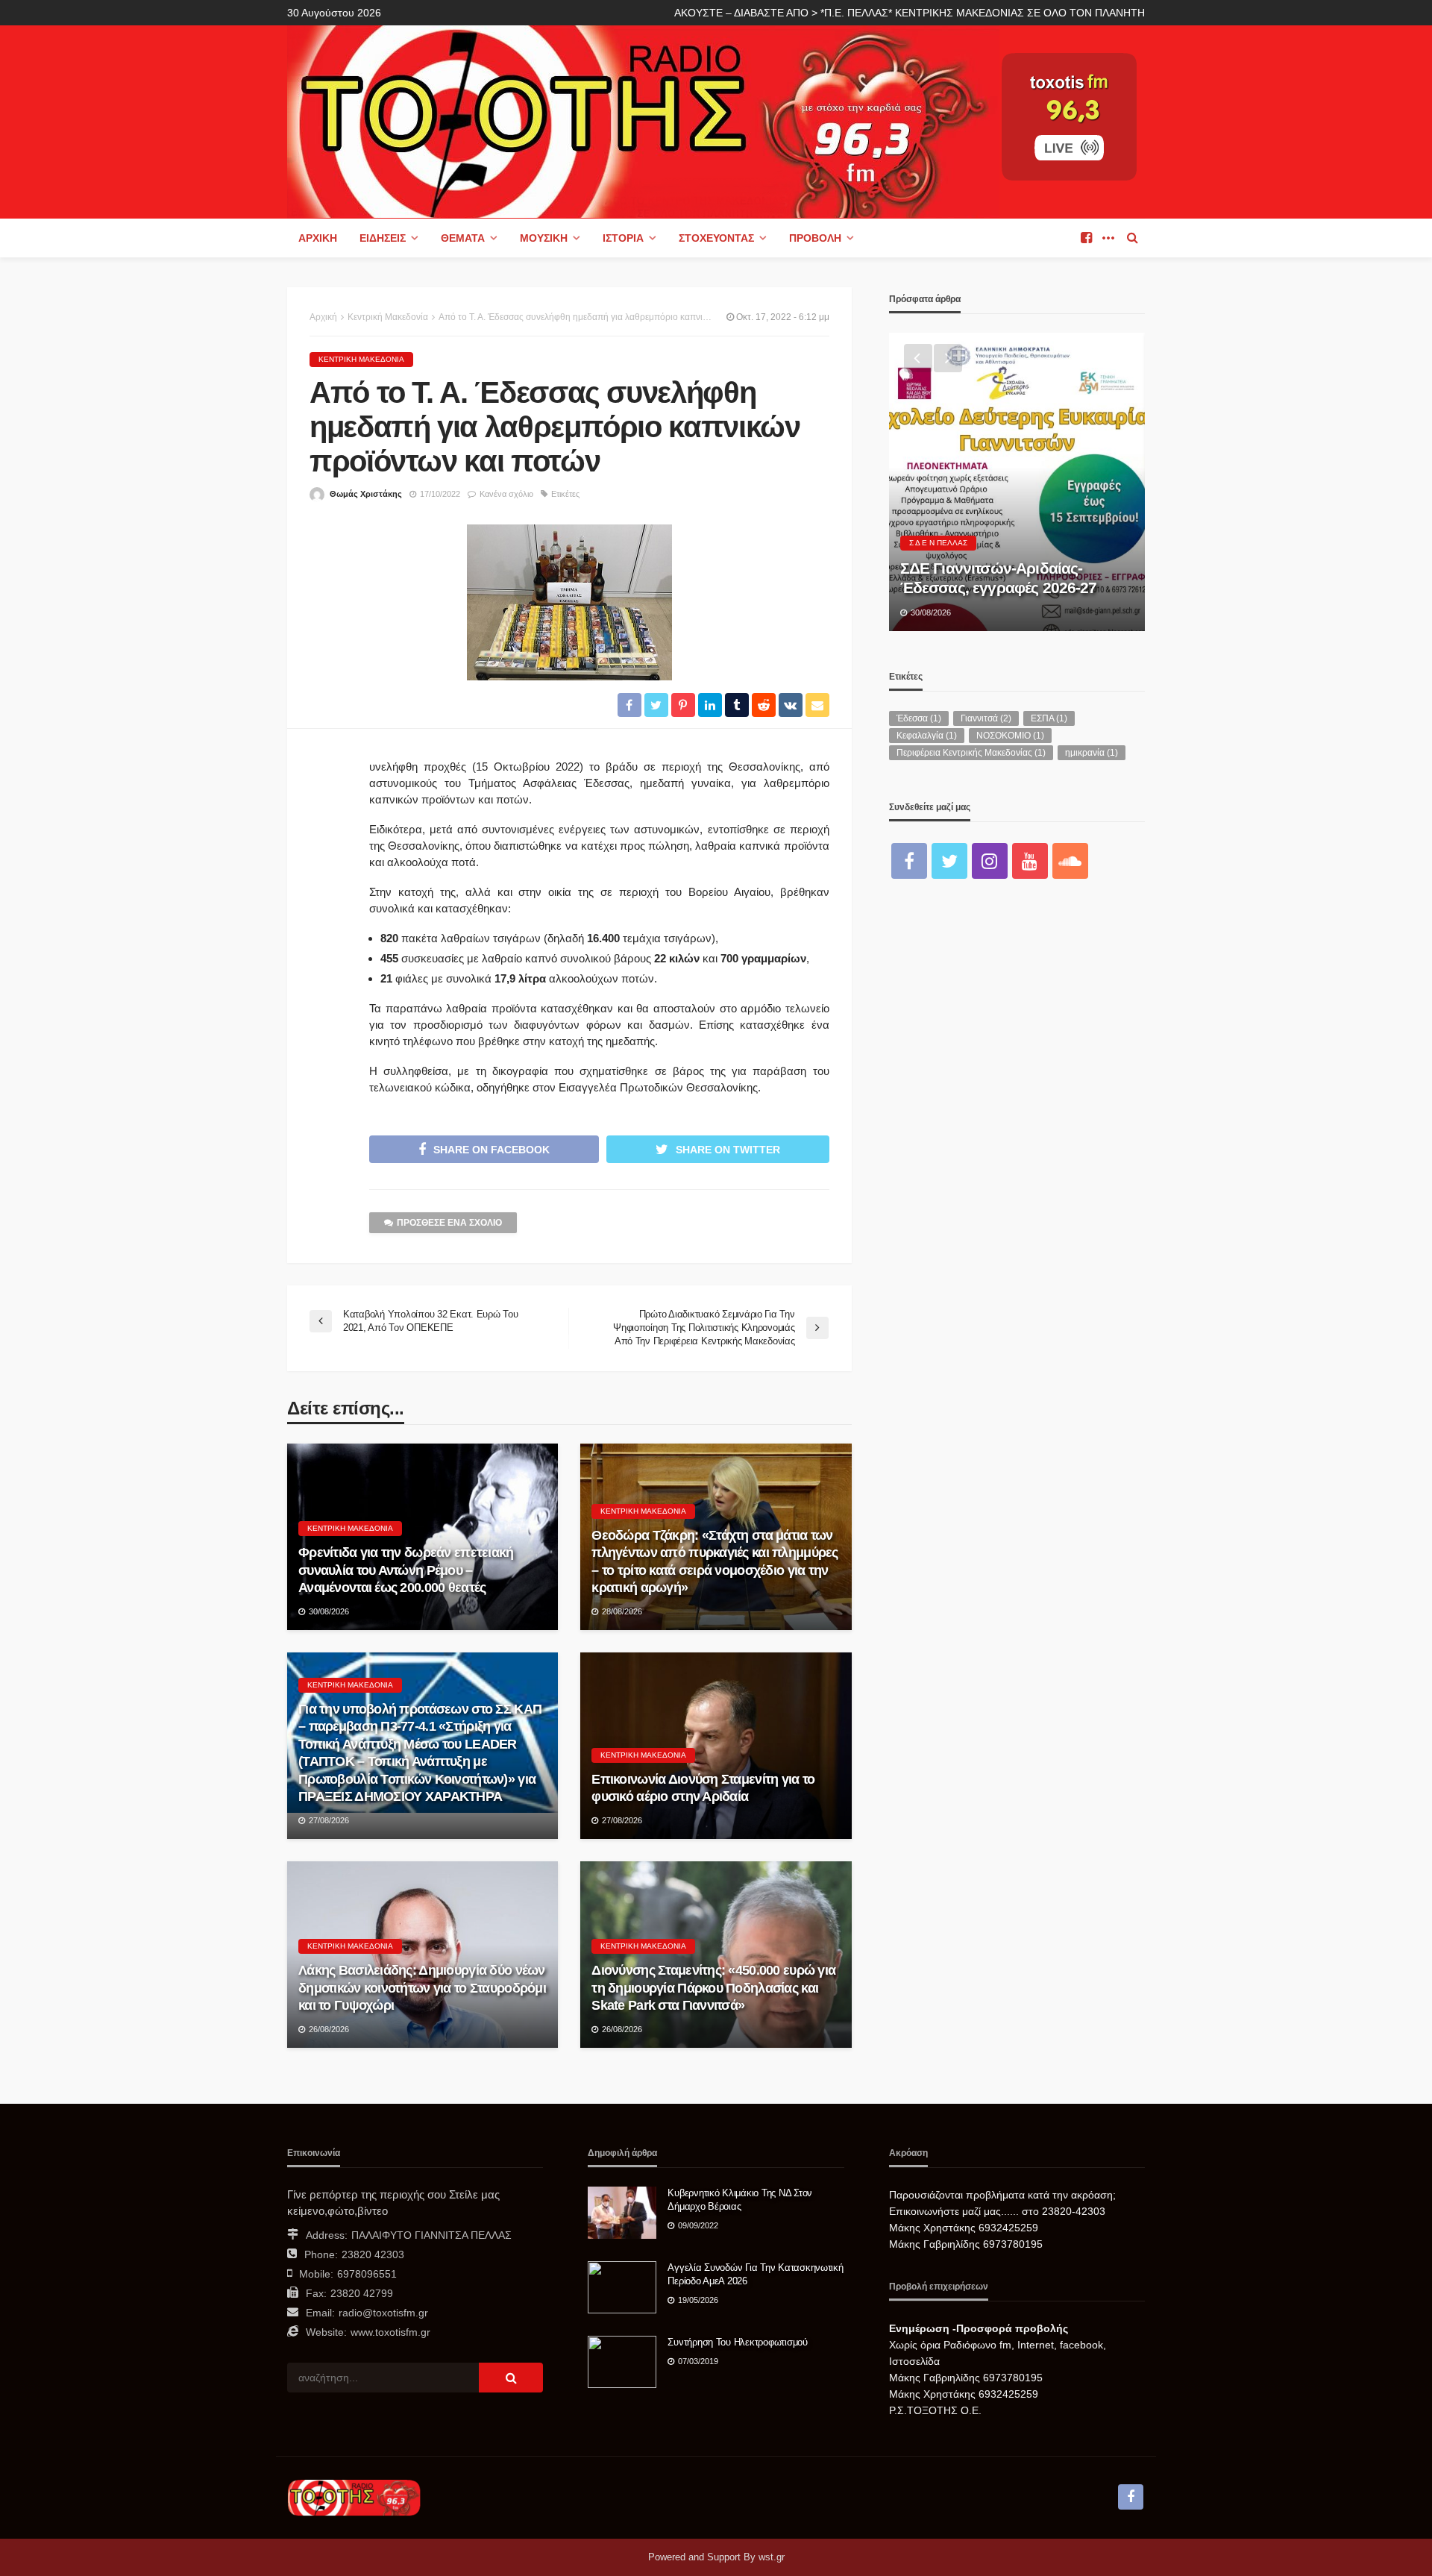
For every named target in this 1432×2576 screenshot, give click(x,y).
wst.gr (772, 2557)
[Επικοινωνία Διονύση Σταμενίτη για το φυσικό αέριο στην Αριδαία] (716, 1746)
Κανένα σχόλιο (506, 494)
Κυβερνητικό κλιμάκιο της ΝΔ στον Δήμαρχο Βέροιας (740, 2200)
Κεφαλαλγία (927, 736)
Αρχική (318, 238)
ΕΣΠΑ (1049, 718)
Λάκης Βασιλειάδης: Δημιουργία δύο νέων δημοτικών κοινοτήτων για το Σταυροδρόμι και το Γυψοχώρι (422, 1988)
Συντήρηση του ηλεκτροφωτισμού (737, 2342)
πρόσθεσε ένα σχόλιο (449, 1223)
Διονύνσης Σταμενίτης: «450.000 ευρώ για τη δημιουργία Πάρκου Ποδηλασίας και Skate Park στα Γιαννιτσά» (713, 1988)
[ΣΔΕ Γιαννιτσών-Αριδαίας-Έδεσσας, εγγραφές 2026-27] (1017, 482)
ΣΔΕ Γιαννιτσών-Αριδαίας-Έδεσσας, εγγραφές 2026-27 (999, 578)
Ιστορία (623, 238)
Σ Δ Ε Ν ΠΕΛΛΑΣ (938, 543)
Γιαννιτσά (986, 718)
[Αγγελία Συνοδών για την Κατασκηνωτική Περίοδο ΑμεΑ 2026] (622, 2287)
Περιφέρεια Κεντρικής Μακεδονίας (971, 753)
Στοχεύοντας (716, 238)
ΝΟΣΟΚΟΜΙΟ (1010, 736)
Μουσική (544, 238)
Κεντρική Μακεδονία (361, 359)
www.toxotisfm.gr (390, 2332)
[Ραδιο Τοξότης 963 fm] (643, 120)
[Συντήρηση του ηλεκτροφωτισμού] (622, 2362)
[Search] (1132, 238)
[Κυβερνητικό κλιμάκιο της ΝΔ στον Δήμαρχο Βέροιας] (622, 2213)
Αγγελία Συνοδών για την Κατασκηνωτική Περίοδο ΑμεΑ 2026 (755, 2274)
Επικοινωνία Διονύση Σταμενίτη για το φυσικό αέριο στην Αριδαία (703, 1788)
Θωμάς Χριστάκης (366, 494)
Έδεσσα (919, 718)
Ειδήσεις (383, 238)
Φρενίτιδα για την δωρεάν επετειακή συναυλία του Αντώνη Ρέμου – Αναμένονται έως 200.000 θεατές (406, 1570)
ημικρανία (1092, 753)
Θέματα (463, 238)
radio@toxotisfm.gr (383, 2313)
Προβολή (815, 238)
